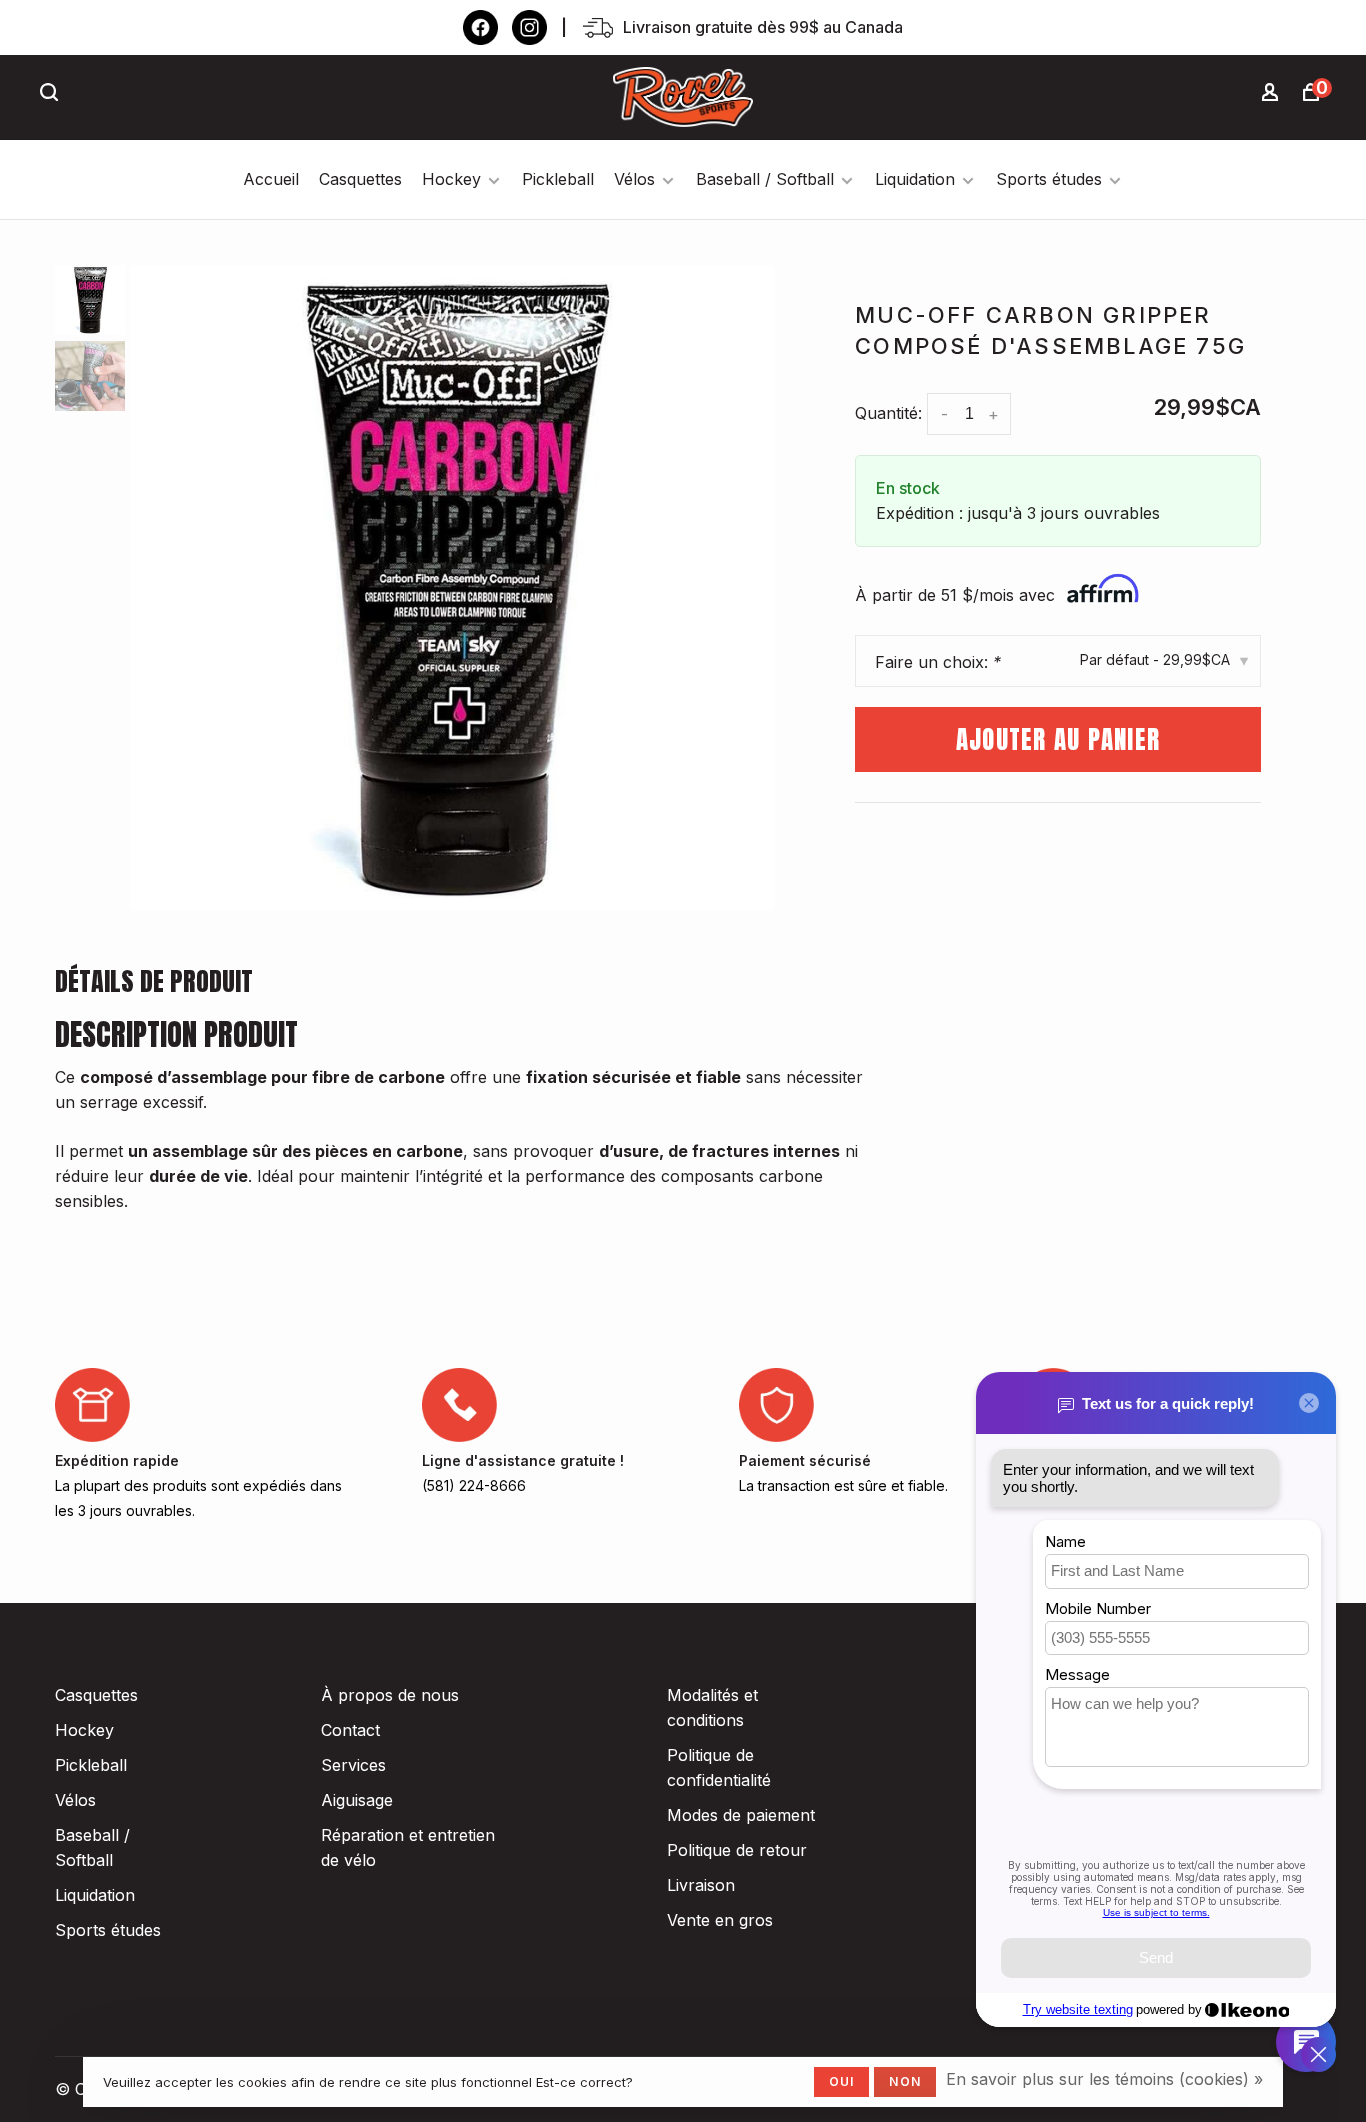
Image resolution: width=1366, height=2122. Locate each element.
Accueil (271, 179)
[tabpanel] (453, 588)
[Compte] (1273, 94)
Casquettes (360, 179)
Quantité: (888, 413)
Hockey (451, 179)
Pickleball (558, 179)
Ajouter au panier (1058, 739)
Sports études (1049, 179)
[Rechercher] (52, 94)
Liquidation (915, 179)
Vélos (634, 179)
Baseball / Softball (765, 179)
